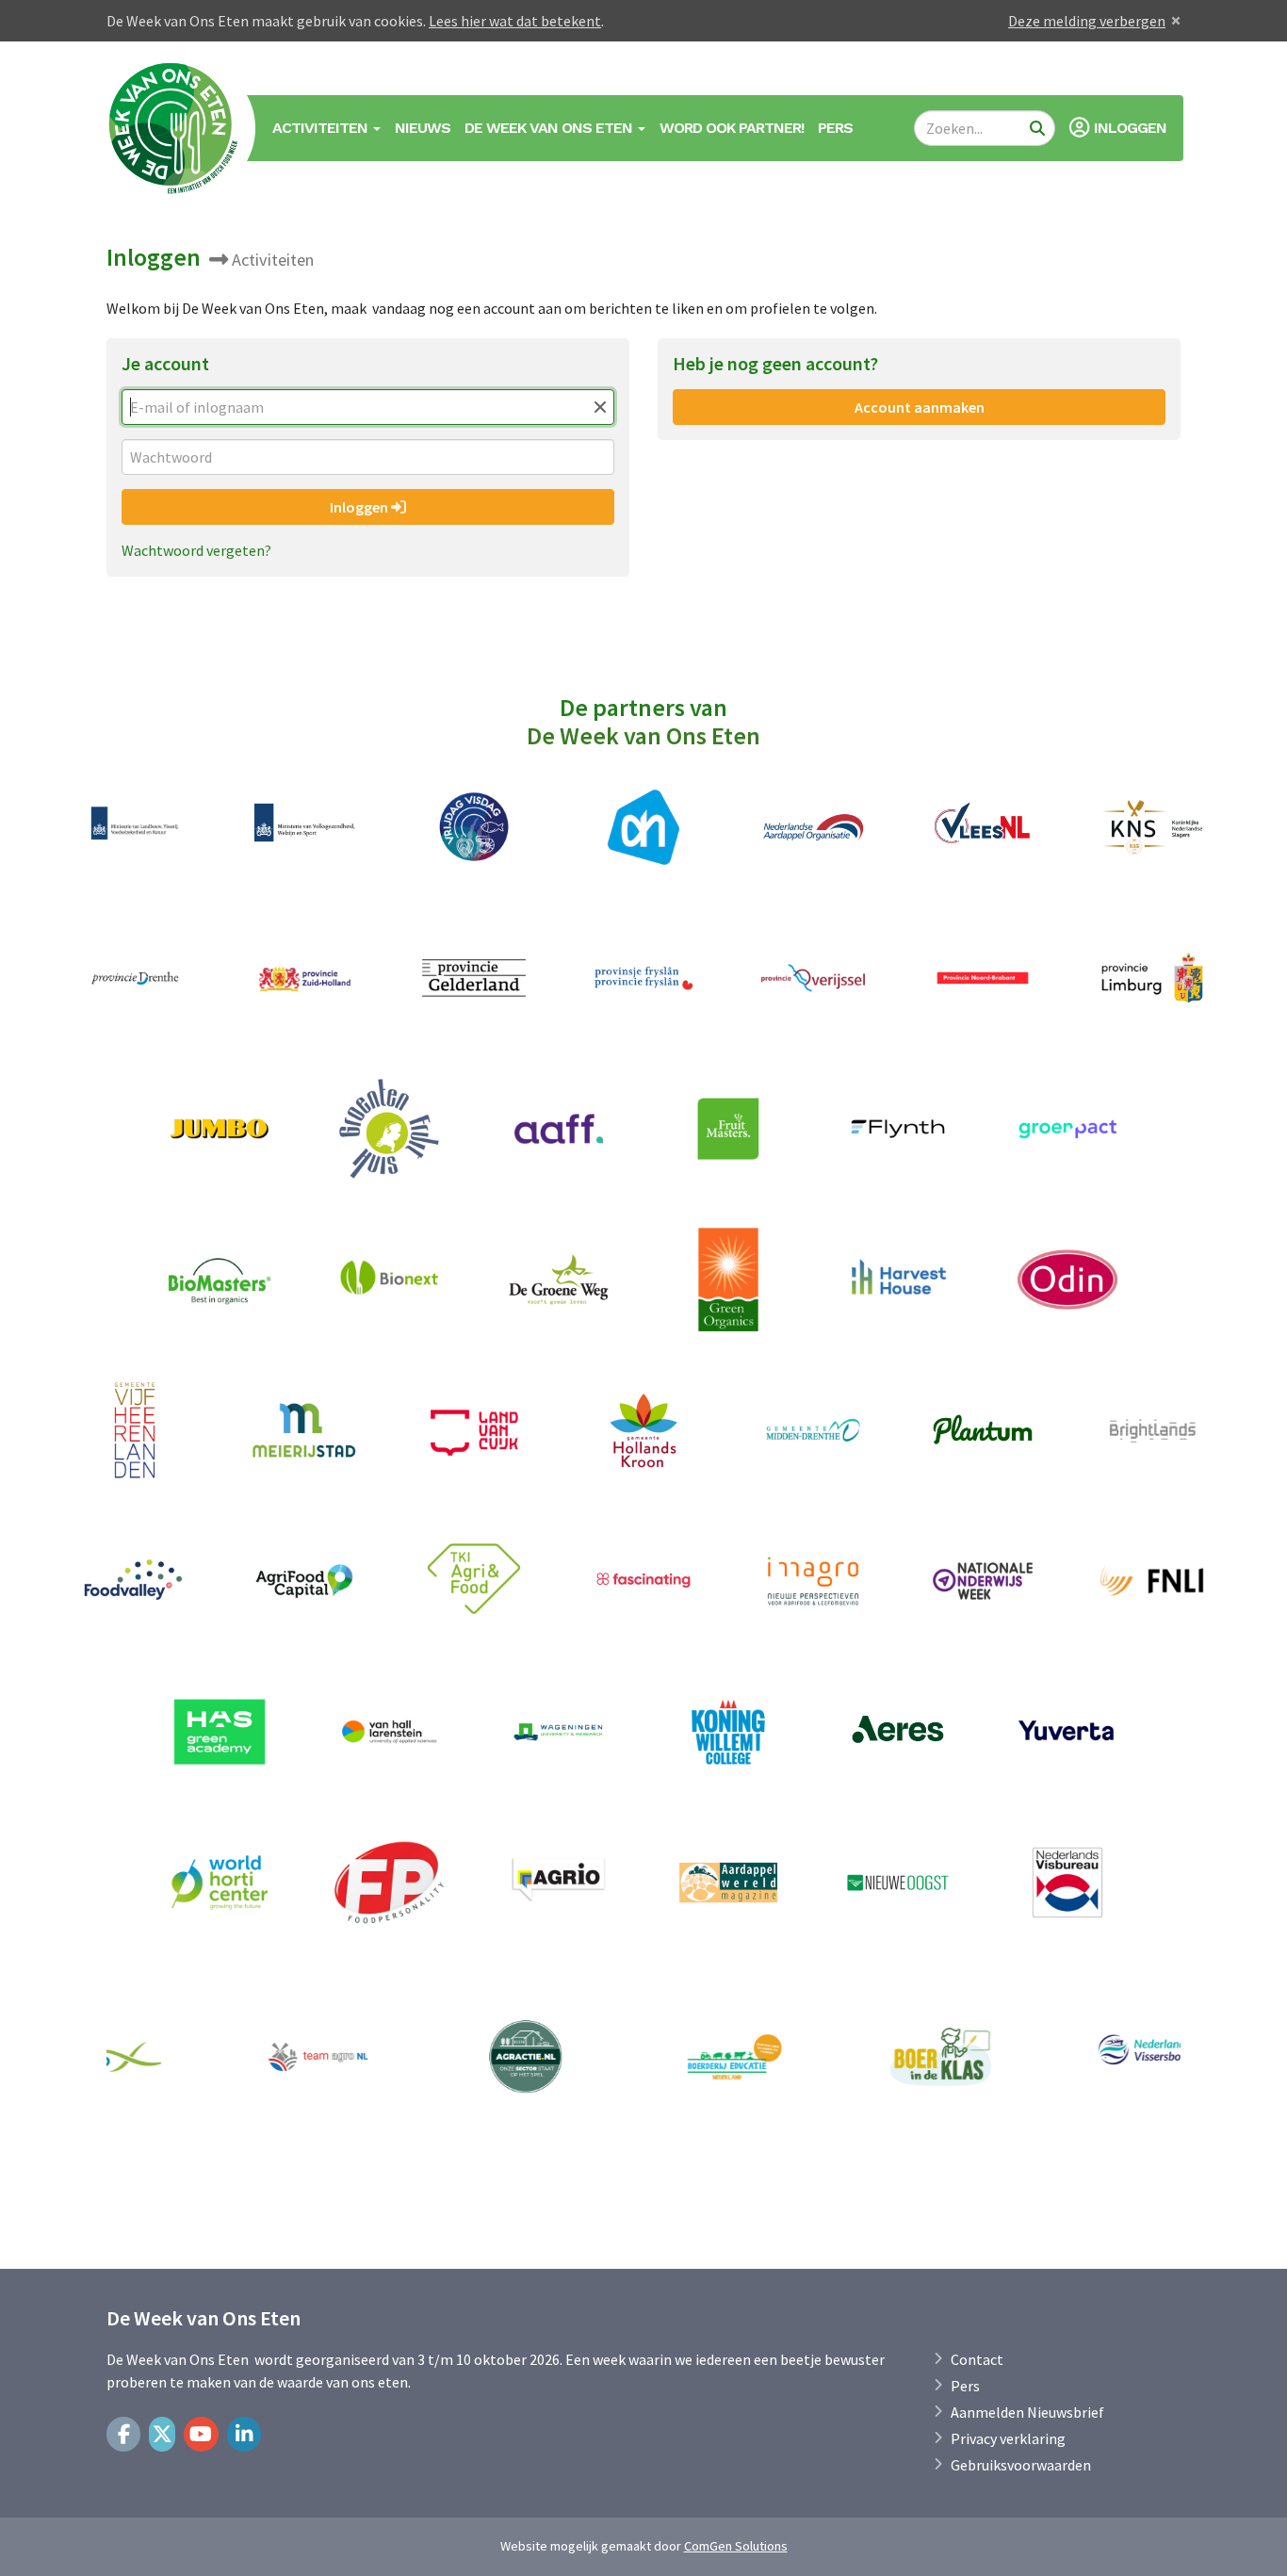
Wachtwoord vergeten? (196, 550)
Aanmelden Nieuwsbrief (1027, 2412)
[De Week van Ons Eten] (174, 128)
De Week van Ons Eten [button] (550, 128)
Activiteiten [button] (322, 128)
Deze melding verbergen (1087, 21)
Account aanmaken (920, 407)
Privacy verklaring (1008, 2438)
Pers (835, 128)
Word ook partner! (732, 128)
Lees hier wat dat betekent (515, 21)
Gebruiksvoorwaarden (1021, 2465)
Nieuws (423, 128)
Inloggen (360, 507)
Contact (977, 2359)
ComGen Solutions (736, 2546)
